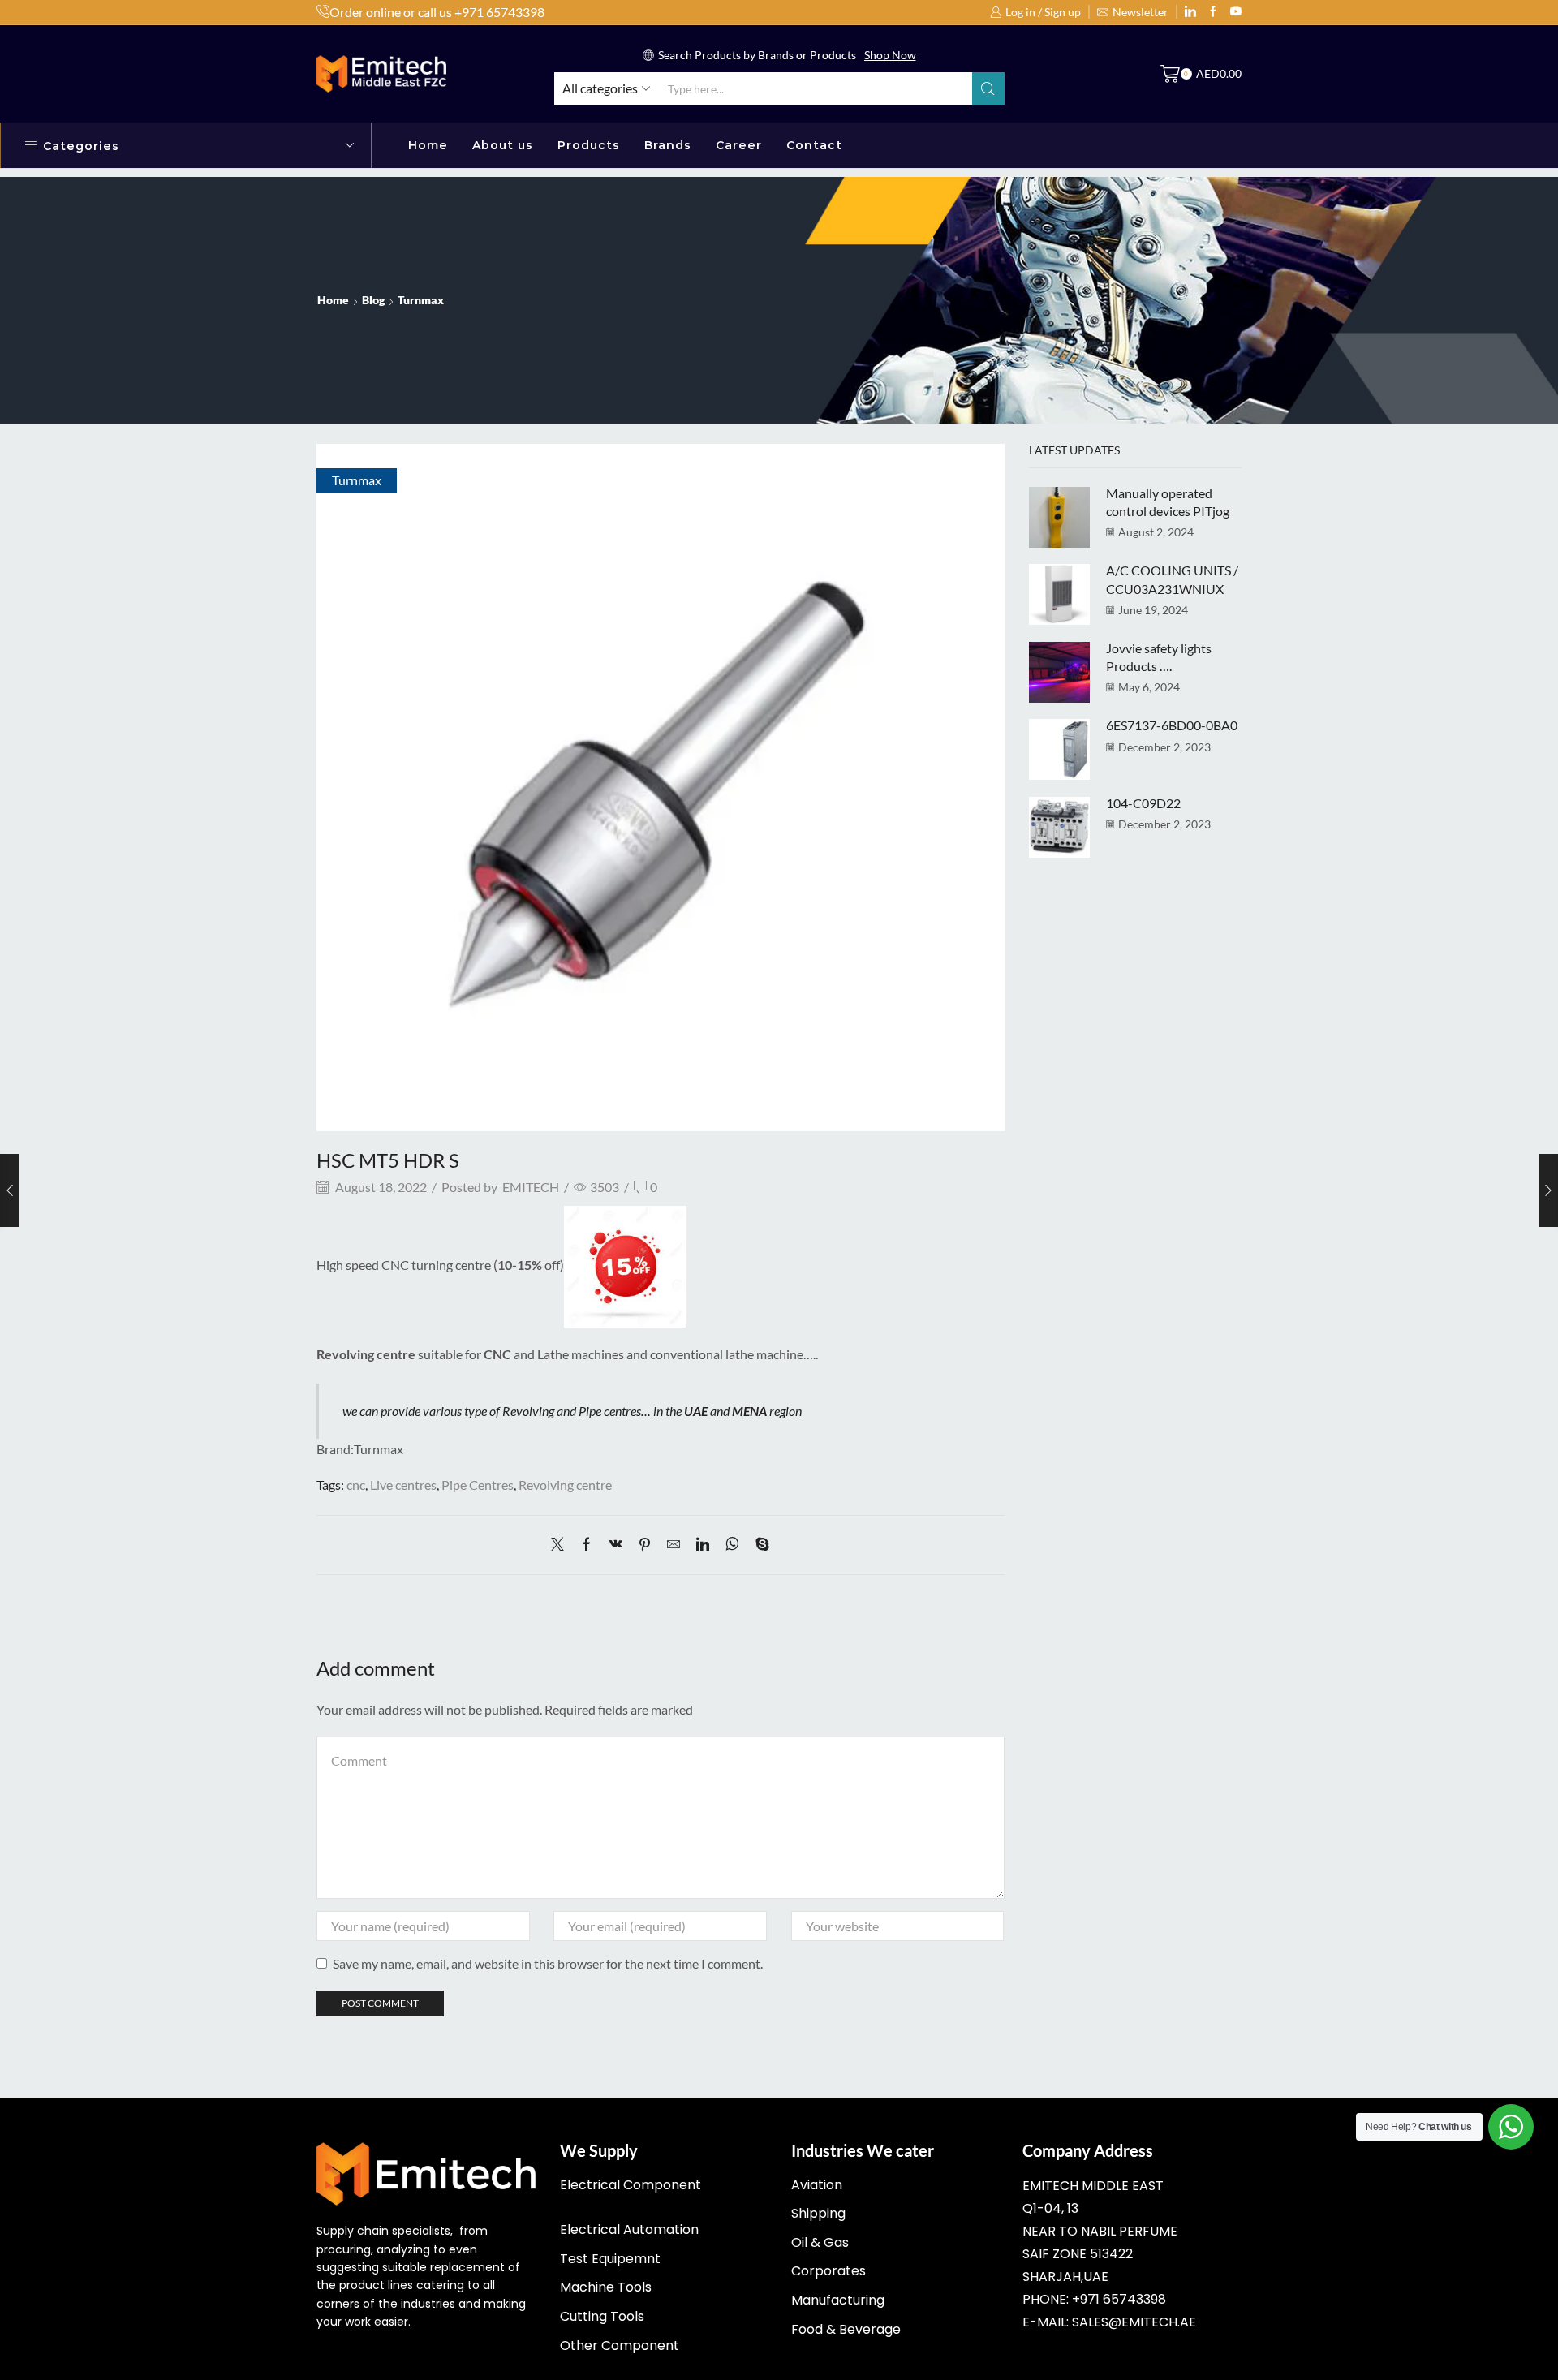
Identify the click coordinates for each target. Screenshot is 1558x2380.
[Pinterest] (645, 1545)
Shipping (818, 2213)
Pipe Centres (478, 1485)
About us (503, 145)
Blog (373, 300)
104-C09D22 (1143, 803)
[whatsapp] (732, 1545)
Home (428, 145)
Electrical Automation (629, 2229)
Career (739, 145)
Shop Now (890, 55)
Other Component (620, 2346)
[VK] (616, 1545)
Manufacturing (838, 2300)
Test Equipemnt (610, 2259)
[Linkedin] (1190, 12)
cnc (356, 1485)
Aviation (817, 2185)
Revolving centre (565, 1485)
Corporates (828, 2271)
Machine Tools (606, 2287)
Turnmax (421, 300)
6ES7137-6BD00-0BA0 (1172, 725)
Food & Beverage (846, 2329)
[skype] (758, 1545)
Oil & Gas (820, 2242)
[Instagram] (1213, 12)
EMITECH (531, 1187)
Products (589, 145)
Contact (814, 145)
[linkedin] (703, 1545)
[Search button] (988, 88)
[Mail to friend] (674, 1545)
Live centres (403, 1485)
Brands (668, 145)
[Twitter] (1236, 12)
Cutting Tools (602, 2316)
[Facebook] (587, 1545)
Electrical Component (631, 2185)
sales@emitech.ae (1134, 2322)
